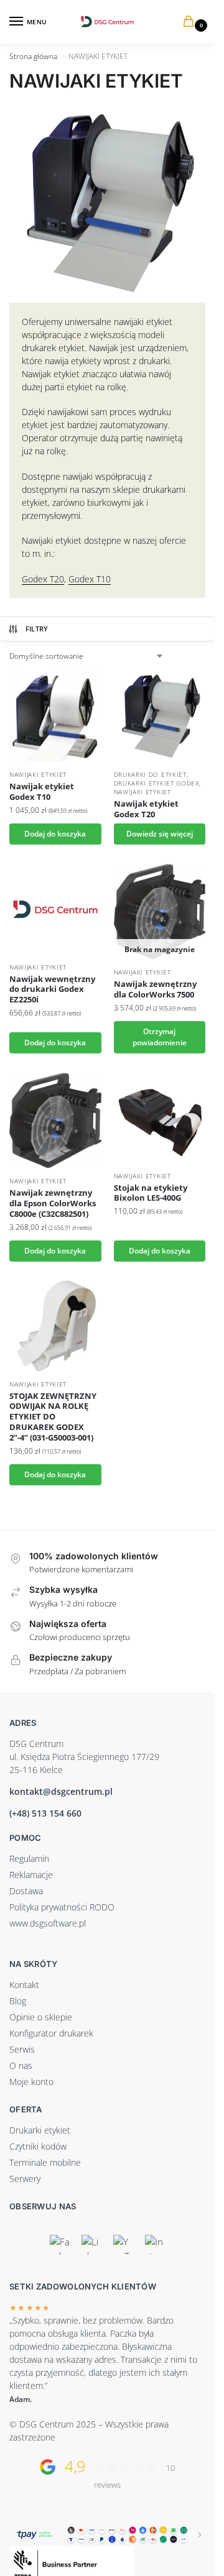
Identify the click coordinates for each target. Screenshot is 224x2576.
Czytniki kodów (38, 2146)
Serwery (25, 2179)
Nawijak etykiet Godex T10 (42, 792)
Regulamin (29, 1859)
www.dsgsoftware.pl (48, 1923)
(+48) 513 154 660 (45, 1813)
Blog (18, 2001)
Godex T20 (43, 579)
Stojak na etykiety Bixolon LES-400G (151, 1193)
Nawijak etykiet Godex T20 (146, 809)
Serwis (22, 2049)
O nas (21, 2065)
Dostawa (26, 1891)
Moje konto (31, 2082)
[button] (191, 22)
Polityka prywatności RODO (62, 1907)
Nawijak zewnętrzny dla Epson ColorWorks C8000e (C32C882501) (53, 1203)
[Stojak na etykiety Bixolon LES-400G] (160, 1118)
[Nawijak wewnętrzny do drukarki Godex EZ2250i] (55, 909)
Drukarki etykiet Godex (156, 783)
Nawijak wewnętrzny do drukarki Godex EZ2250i (52, 990)
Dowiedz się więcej (160, 834)
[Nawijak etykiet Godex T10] (55, 717)
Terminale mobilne (45, 2162)
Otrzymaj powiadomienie (160, 1037)
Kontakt (24, 1985)
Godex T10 (90, 579)
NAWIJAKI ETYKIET (38, 774)
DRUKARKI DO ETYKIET (150, 774)
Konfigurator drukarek (51, 2033)
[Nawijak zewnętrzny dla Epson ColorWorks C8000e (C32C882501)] (55, 1121)
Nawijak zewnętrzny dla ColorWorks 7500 (155, 989)
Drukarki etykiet (40, 2130)
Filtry (37, 629)
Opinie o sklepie (41, 2017)
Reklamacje (31, 1875)
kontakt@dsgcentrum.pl (61, 1791)
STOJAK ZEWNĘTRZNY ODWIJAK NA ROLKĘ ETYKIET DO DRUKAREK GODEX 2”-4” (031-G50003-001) (53, 1417)
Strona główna (33, 56)
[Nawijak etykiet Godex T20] (160, 717)
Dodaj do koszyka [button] (55, 834)
